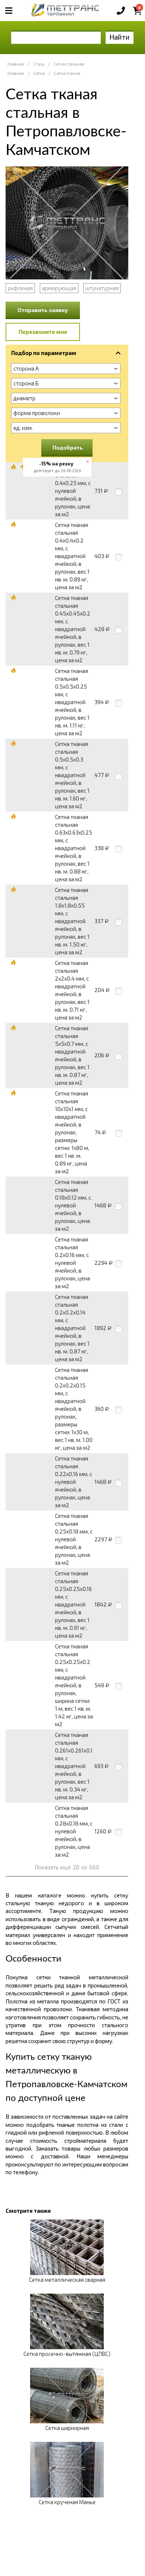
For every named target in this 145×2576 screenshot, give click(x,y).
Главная (16, 64)
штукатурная (102, 288)
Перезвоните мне (43, 332)
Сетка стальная (69, 64)
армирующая (59, 288)
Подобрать (68, 447)
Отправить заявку (43, 310)
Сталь (39, 64)
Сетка (39, 73)
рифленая (20, 288)
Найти (120, 37)
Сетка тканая (67, 73)
